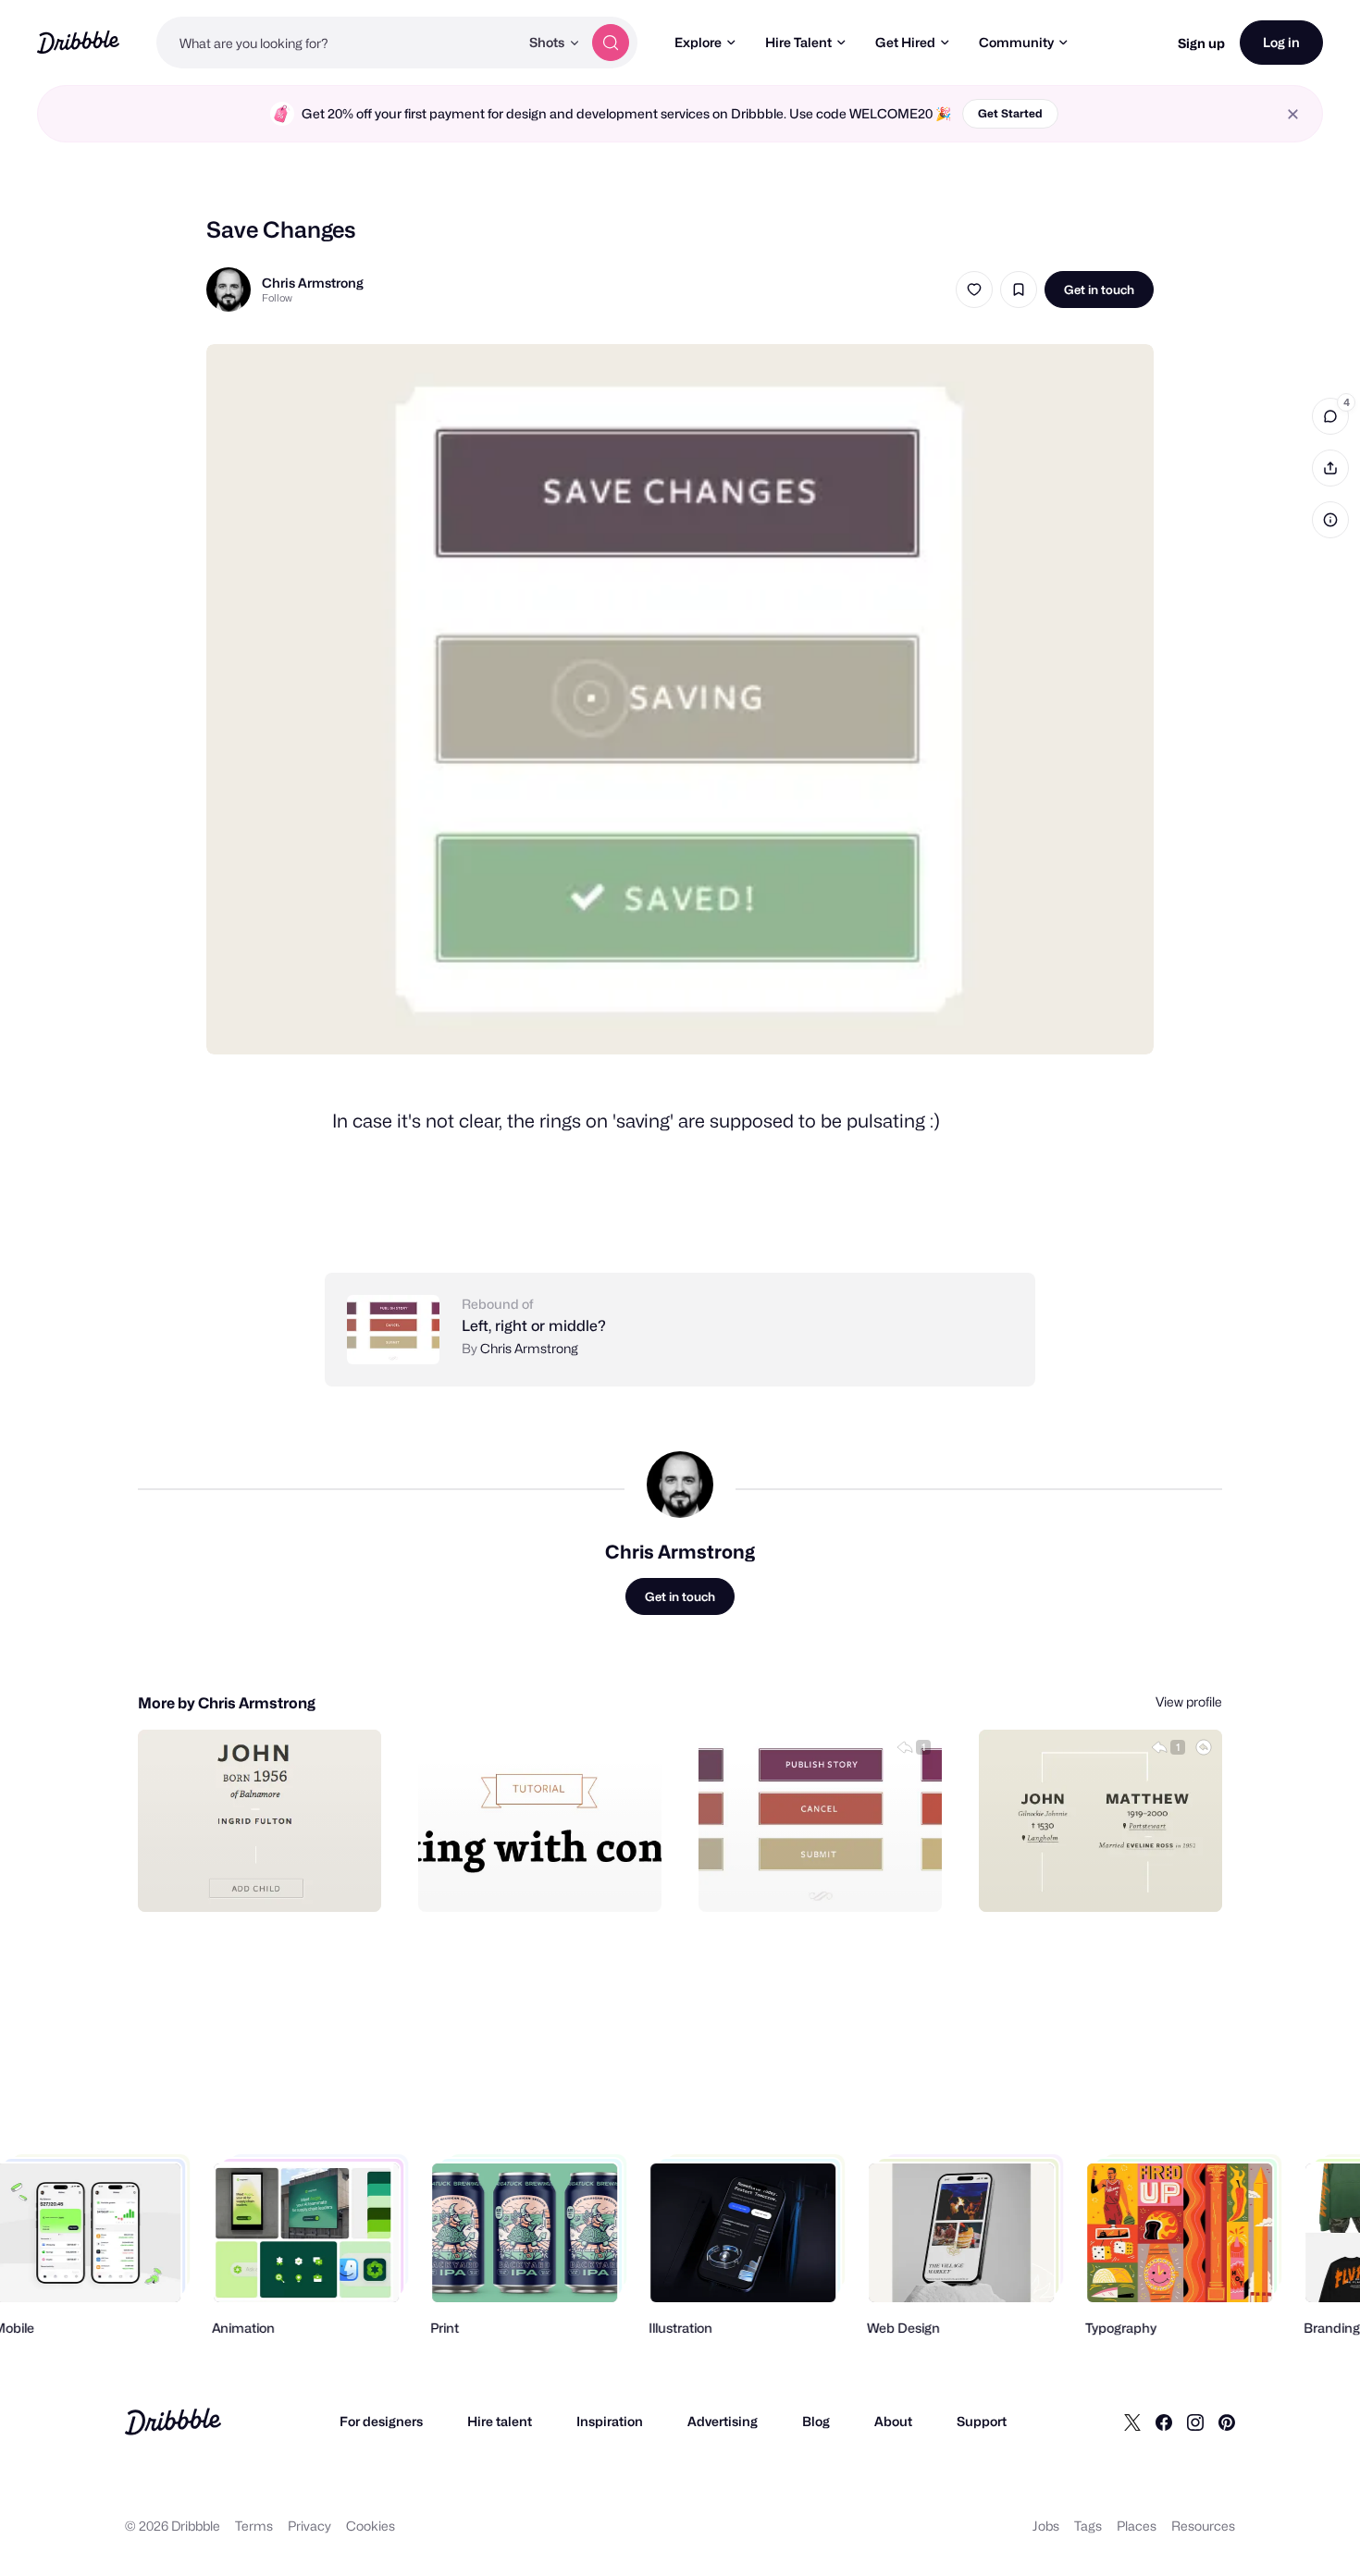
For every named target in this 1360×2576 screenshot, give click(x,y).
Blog (816, 2421)
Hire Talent (798, 42)
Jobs (1046, 2526)
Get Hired (905, 42)
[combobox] (338, 43)
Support (982, 2421)
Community (1016, 42)
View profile (1189, 1701)
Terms (254, 2526)
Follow (277, 298)
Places (1137, 2526)
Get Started (1010, 113)
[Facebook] (1164, 2422)
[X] (1132, 2422)
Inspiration (610, 2421)
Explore (698, 42)
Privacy (309, 2526)
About (893, 2421)
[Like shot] (974, 290)
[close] (1293, 114)
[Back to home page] (78, 42)
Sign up (1201, 43)
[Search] (611, 43)
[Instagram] (1195, 2422)
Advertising (723, 2421)
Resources (1203, 2526)
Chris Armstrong (313, 283)
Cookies (371, 2526)
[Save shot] (1019, 290)
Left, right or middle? (534, 1326)
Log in (1281, 42)
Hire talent (500, 2421)
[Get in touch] (273, 1878)
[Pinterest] (1227, 2422)
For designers (381, 2421)
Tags (1088, 2526)
